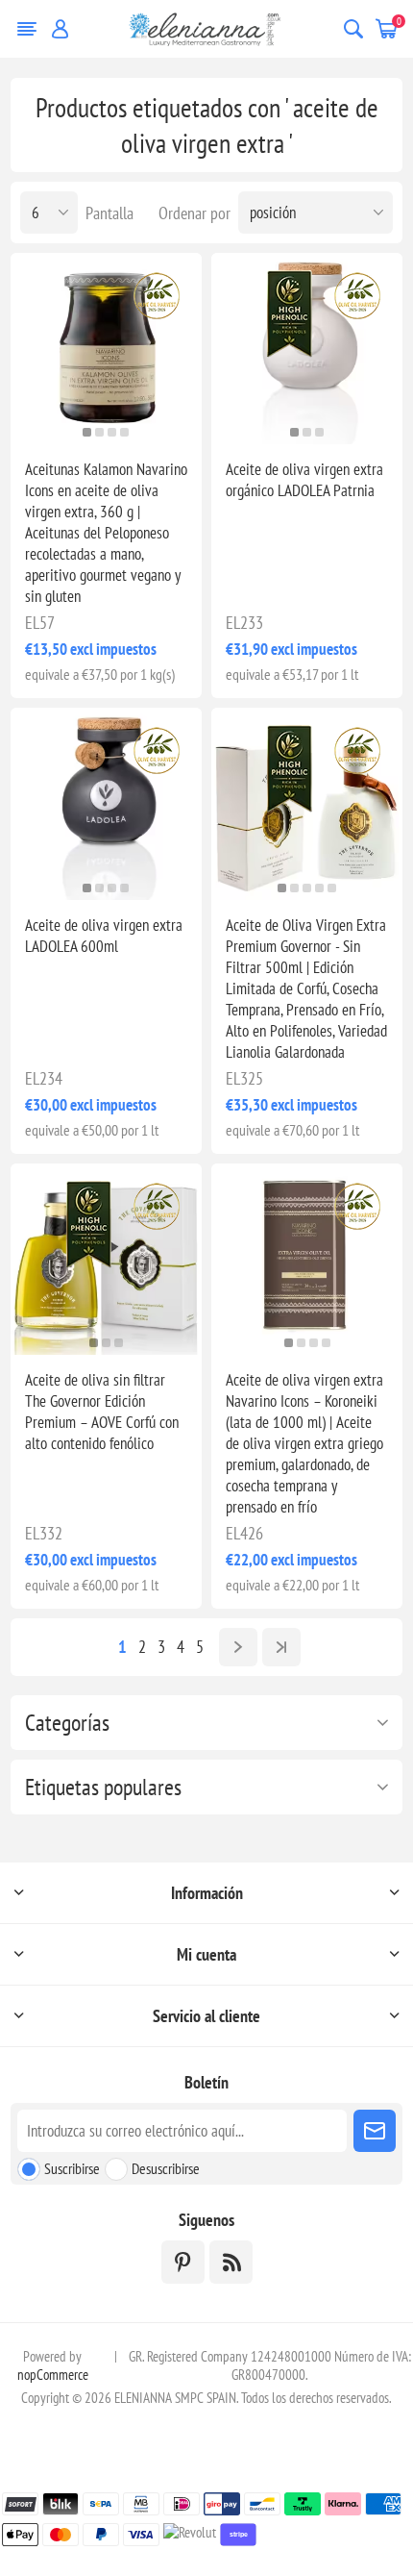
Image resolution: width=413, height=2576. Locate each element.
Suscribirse (72, 2168)
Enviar (375, 2131)
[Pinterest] (183, 2262)
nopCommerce (53, 2375)
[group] (106, 349)
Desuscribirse (166, 2168)
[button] (87, 432)
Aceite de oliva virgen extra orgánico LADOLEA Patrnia (304, 480)
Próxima (238, 1647)
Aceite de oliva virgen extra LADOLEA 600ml (104, 936)
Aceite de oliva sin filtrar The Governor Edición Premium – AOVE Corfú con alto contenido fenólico (102, 1412)
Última (281, 1647)
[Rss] (231, 2262)
